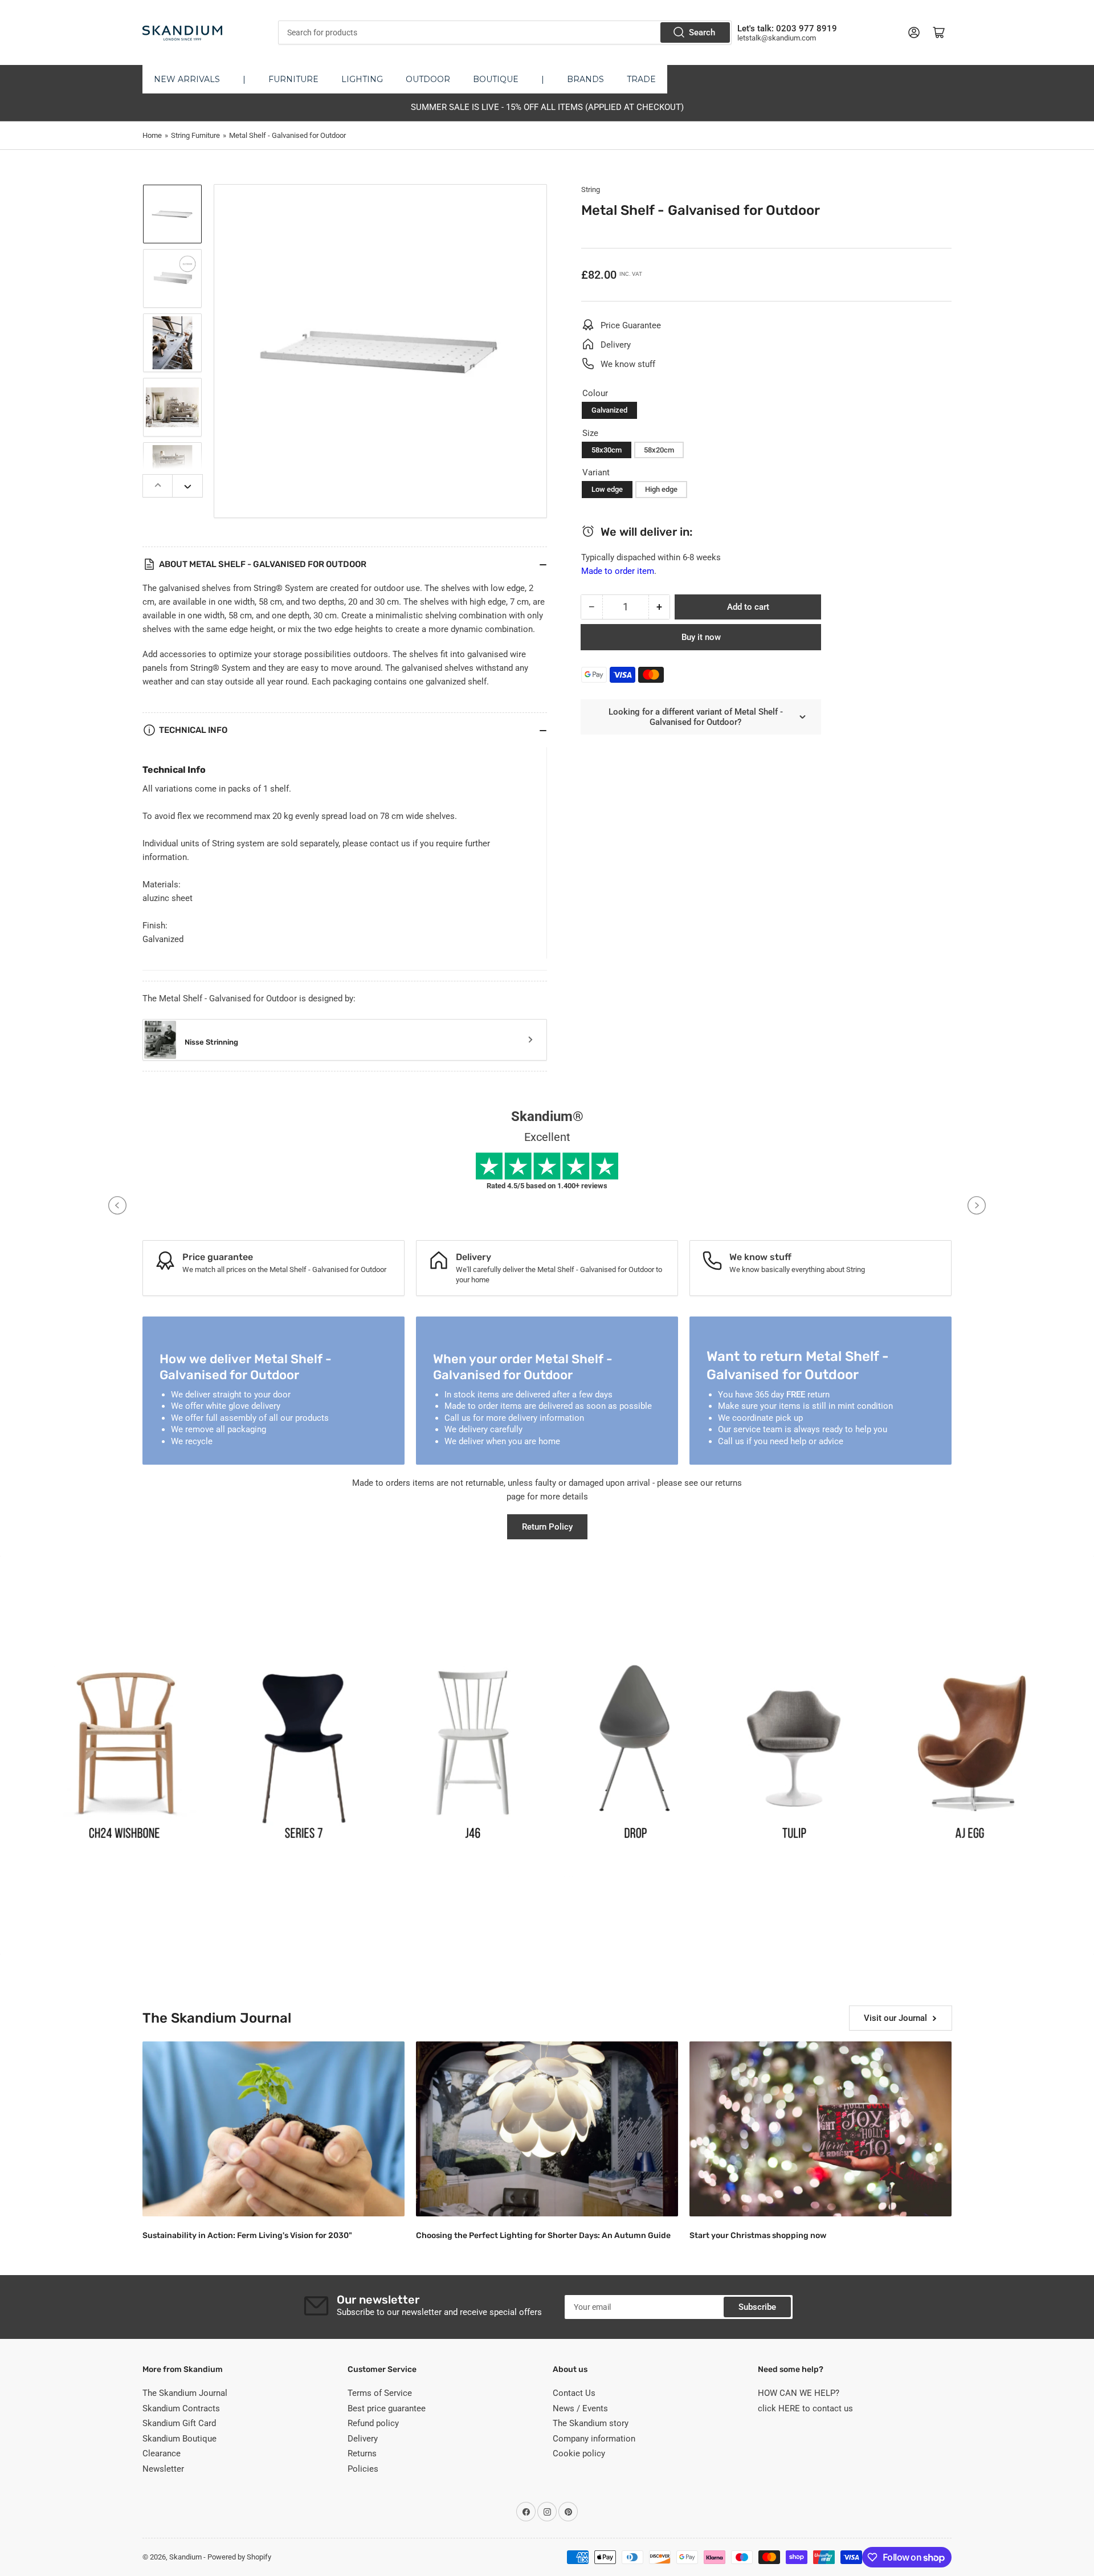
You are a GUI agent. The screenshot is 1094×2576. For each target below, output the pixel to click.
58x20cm (659, 450)
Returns (362, 2453)
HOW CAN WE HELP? (799, 2393)
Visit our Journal (895, 2018)
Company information (594, 2439)
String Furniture (195, 135)
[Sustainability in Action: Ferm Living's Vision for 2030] (273, 2129)
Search (702, 32)
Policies (363, 2469)
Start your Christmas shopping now (758, 2235)
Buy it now (701, 637)
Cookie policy (579, 2453)
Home (152, 135)
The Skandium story (591, 2423)
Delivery (363, 2439)
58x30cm (607, 450)
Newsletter (163, 2469)
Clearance (162, 2453)
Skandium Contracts (181, 2408)
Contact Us (574, 2393)
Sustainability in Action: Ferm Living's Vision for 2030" (247, 2235)
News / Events (580, 2408)
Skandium (185, 2557)
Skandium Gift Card (179, 2423)
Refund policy (373, 2423)
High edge (661, 489)
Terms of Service (380, 2393)
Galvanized (609, 410)
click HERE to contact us (805, 2408)
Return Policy (547, 1527)
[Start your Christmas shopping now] (820, 2129)
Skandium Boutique (179, 2439)
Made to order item (618, 571)
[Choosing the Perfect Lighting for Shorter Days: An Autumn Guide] (547, 2129)
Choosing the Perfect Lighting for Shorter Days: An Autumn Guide (543, 2235)
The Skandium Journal (185, 2393)
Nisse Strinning (211, 1042)
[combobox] (505, 32)
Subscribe (757, 2307)
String (591, 189)
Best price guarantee (387, 2408)
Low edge (607, 489)
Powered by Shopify (239, 2557)
